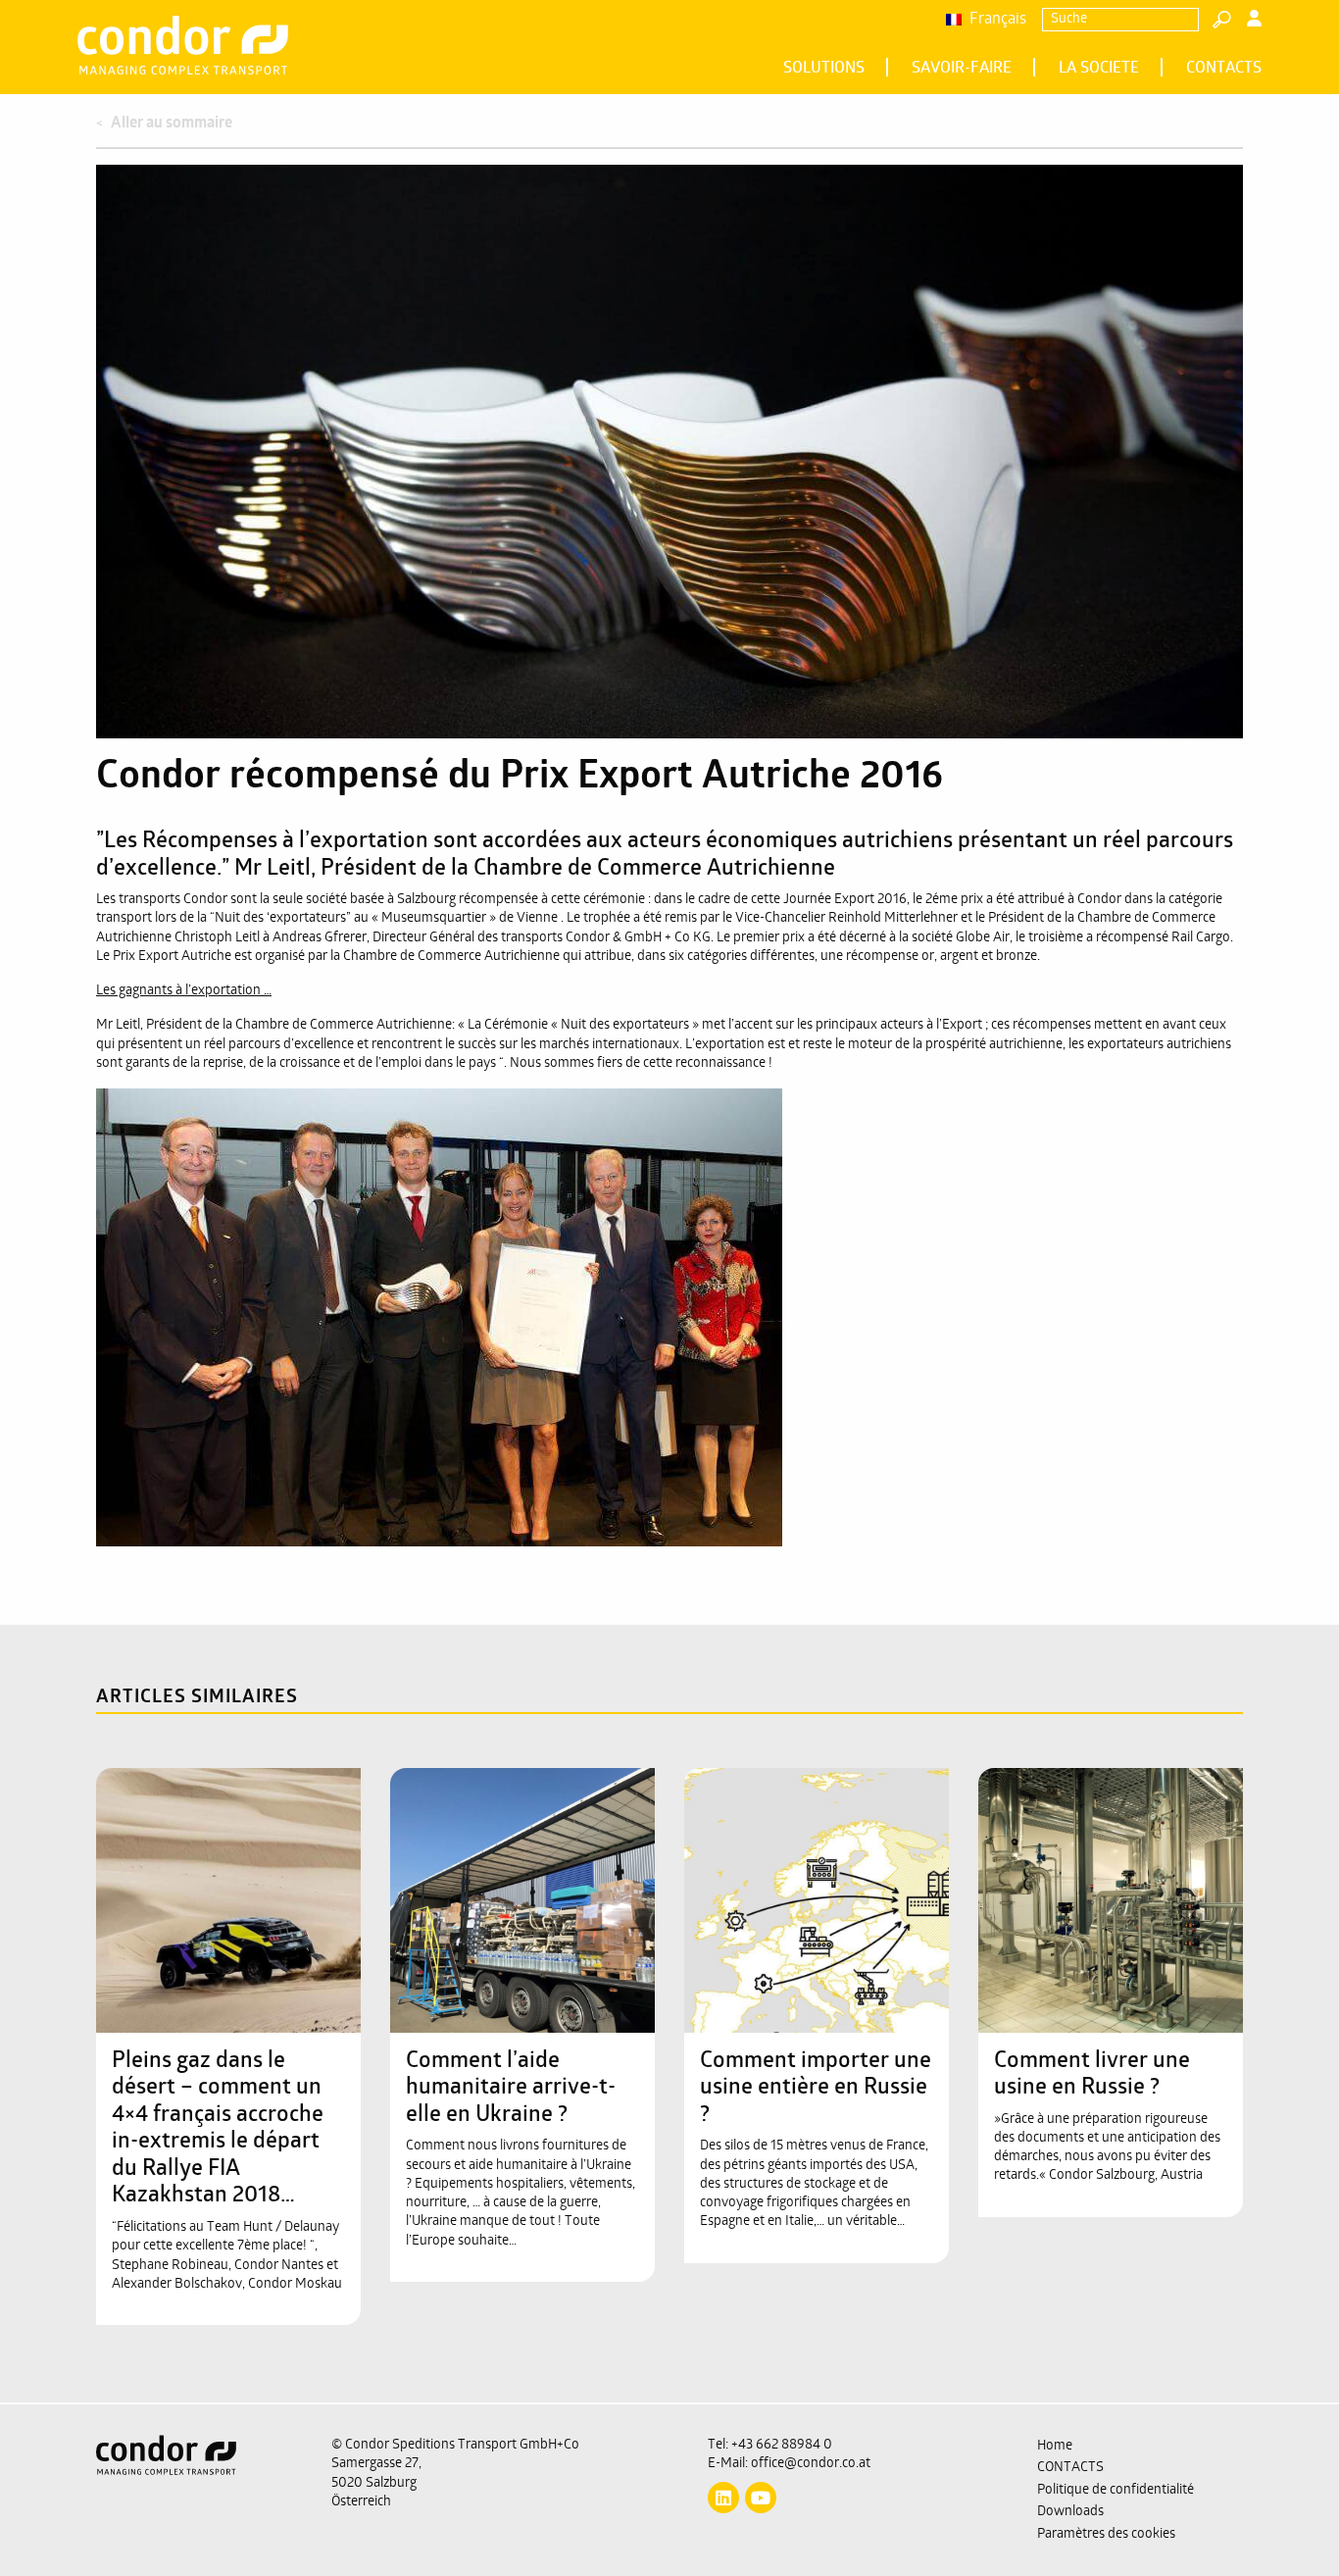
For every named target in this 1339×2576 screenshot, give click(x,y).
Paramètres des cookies (1106, 2534)
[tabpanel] (669, 452)
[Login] (1254, 21)
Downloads (1070, 2512)
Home (1055, 2446)
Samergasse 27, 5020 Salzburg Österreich (376, 2483)
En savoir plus (217, 1807)
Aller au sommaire (172, 124)
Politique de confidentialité (1116, 2490)
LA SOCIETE (1099, 69)
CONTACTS (1224, 69)
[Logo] (199, 2491)
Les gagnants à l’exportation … (184, 991)
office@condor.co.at (811, 2464)
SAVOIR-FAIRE (962, 69)
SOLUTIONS (824, 69)
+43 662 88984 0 (782, 2445)
